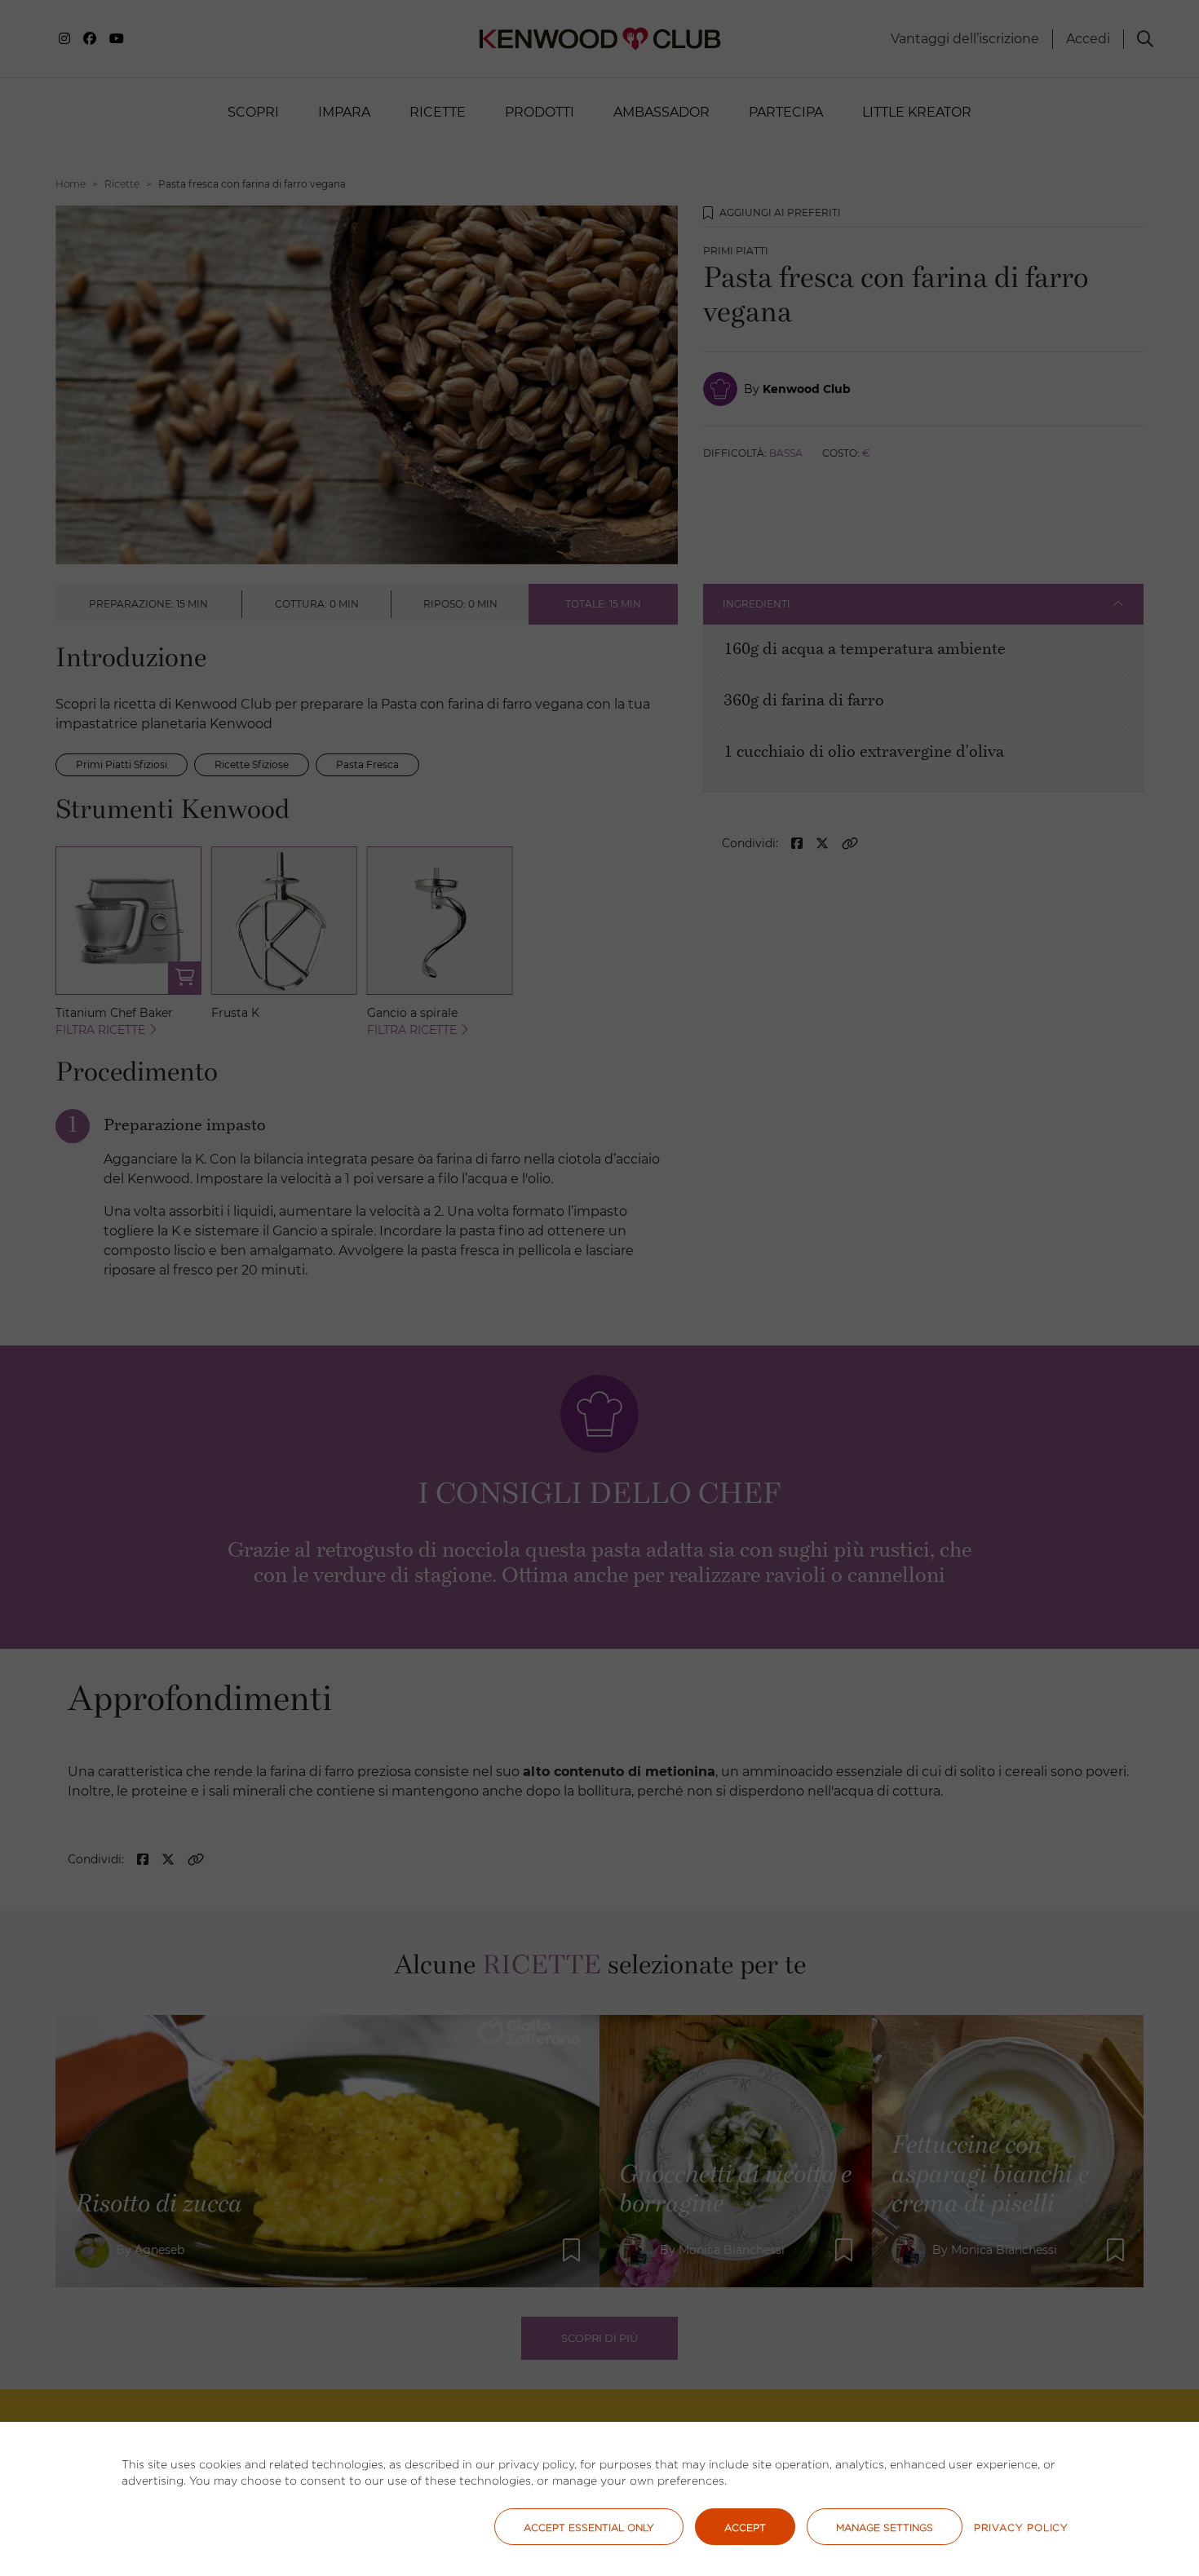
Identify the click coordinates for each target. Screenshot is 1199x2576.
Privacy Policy (1021, 2527)
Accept (745, 2527)
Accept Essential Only (589, 2527)
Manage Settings (885, 2527)
